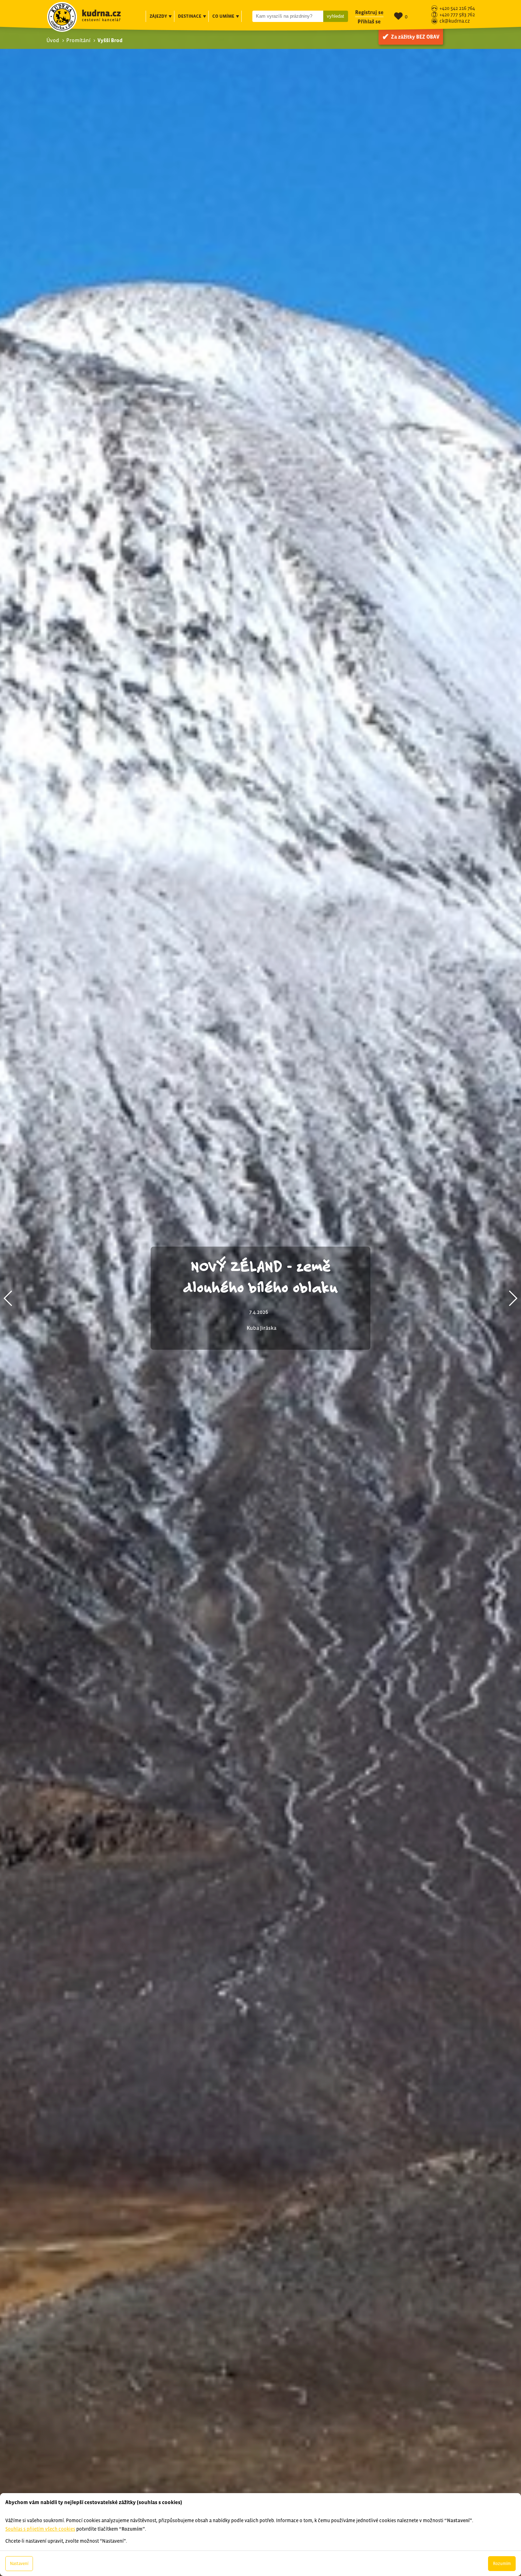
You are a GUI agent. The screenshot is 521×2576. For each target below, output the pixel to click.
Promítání (78, 40)
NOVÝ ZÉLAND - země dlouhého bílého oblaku (260, 1276)
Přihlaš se (369, 21)
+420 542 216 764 (457, 9)
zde (86, 2453)
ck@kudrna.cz (455, 21)
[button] (8, 1298)
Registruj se (369, 12)
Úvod (53, 40)
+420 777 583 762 (457, 15)
